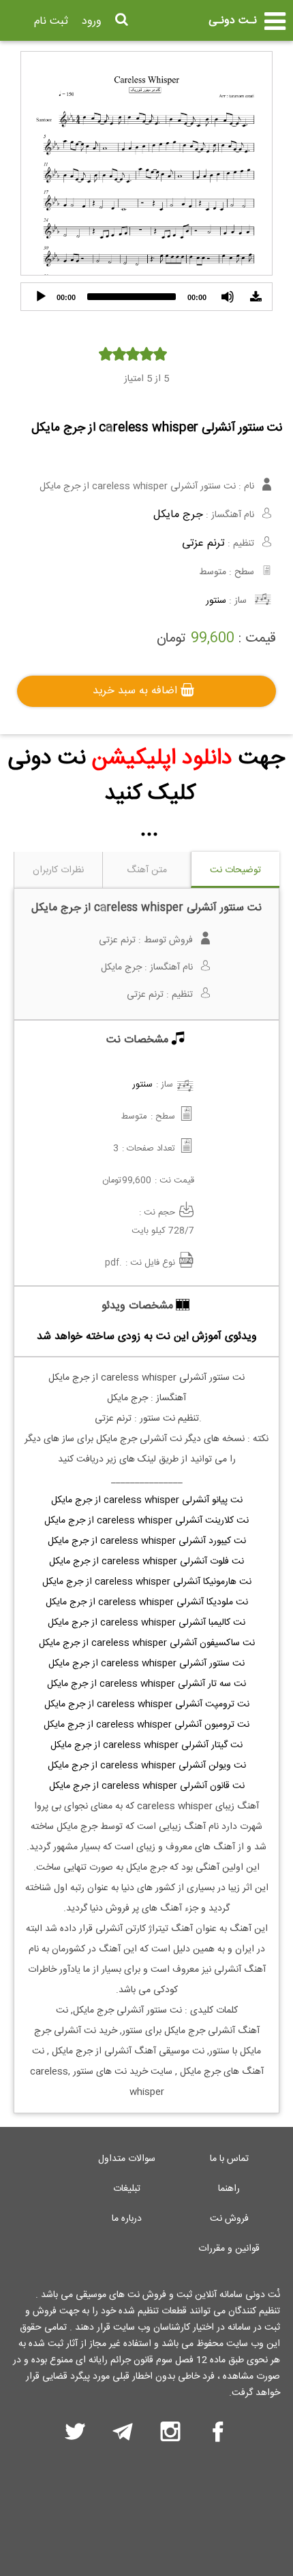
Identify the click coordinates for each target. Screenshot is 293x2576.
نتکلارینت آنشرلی (146, 1521)
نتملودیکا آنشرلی (147, 1602)
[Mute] (228, 297)
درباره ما (127, 2219)
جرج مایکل (178, 515)
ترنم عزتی (203, 543)
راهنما (229, 2189)
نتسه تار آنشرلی (146, 1684)
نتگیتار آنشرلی (146, 1745)
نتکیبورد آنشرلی (147, 1541)
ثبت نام (51, 21)
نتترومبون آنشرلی (146, 1725)
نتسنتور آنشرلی (146, 1664)
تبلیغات (127, 2189)
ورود (92, 21)
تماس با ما (229, 2159)
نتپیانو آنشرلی (147, 1500)
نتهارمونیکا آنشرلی (147, 1582)
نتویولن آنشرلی (147, 1766)
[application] (146, 297)
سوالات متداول (127, 2159)
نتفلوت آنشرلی (146, 1562)
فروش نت (229, 2219)
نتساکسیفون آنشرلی (147, 1643)
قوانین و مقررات (229, 2249)
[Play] (41, 297)
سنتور (216, 601)
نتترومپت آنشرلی (147, 1704)
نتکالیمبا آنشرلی (146, 1623)
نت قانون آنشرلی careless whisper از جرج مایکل (147, 1786)
